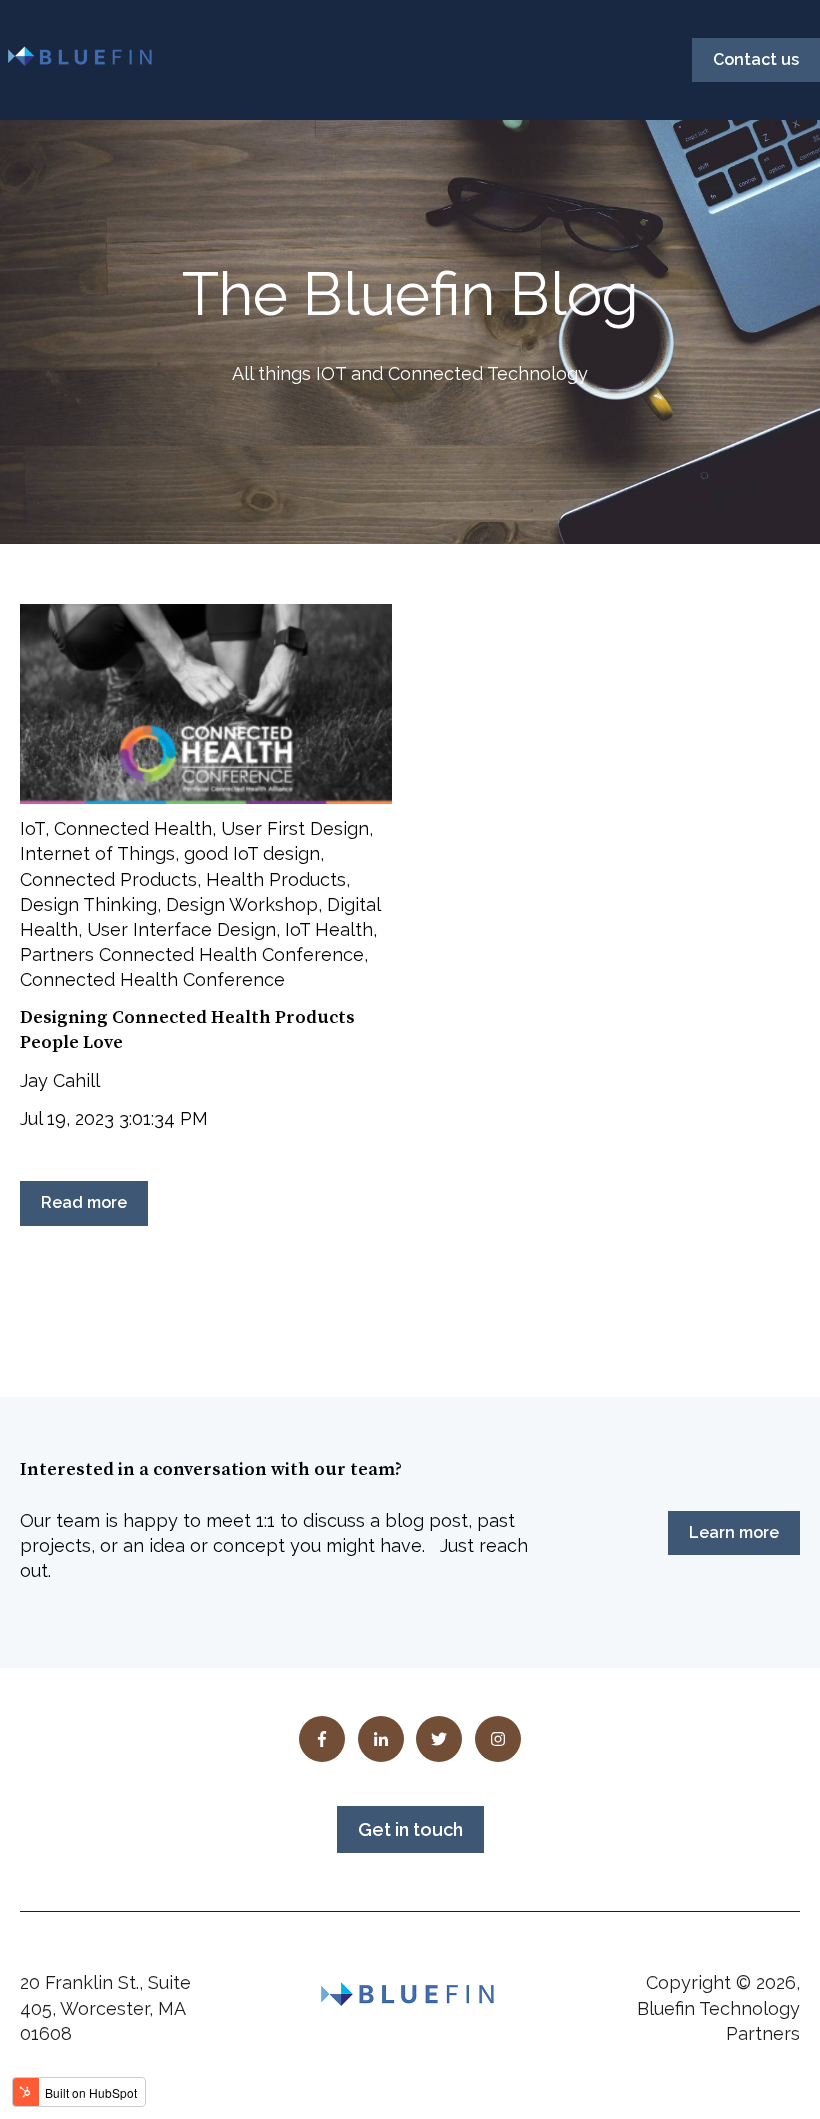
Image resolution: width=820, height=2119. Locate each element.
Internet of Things (97, 853)
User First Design (295, 828)
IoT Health (329, 929)
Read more (84, 1202)
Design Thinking (88, 904)
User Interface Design (181, 929)
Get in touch (410, 1829)
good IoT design (252, 853)
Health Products (276, 879)
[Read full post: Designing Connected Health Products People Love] (206, 704)
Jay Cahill (60, 1080)
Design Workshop (242, 904)
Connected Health (133, 828)
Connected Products (108, 879)
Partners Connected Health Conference (192, 954)
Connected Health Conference (152, 979)
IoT (32, 828)
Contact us (756, 59)
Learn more (734, 1532)
